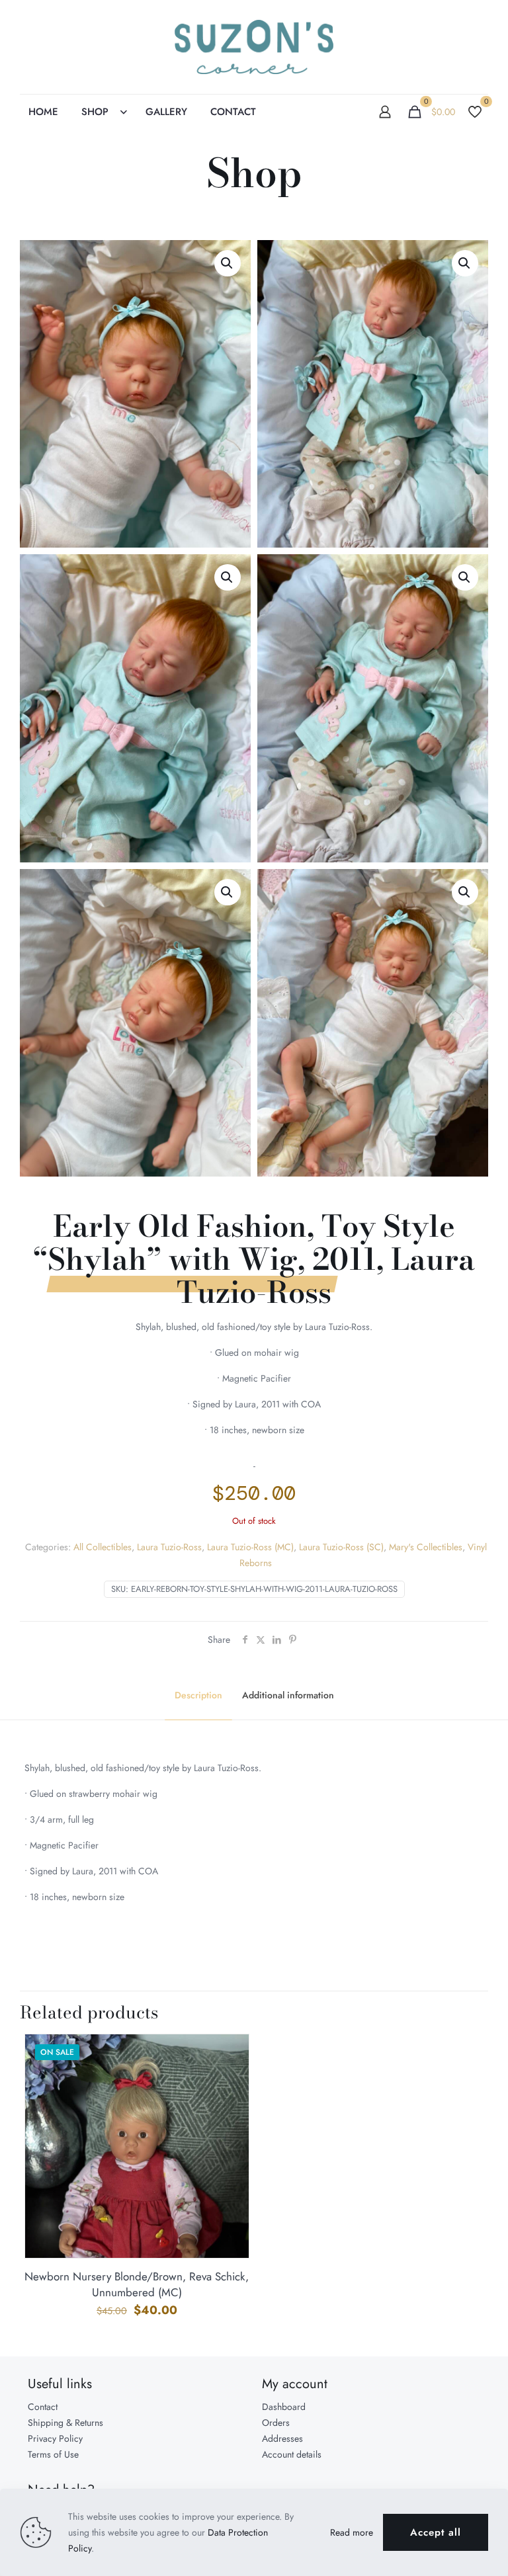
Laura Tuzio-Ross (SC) (341, 1547)
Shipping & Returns (65, 2423)
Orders (276, 2423)
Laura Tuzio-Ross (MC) (250, 1547)
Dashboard (284, 2407)
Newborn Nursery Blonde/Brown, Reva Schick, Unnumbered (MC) (137, 2284)
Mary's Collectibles (426, 1547)
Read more (352, 2532)
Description (198, 1695)
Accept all (436, 2532)
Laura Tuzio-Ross (169, 1547)
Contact (43, 2407)
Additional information (288, 1695)
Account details (292, 2454)
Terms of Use (53, 2454)
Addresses (282, 2438)
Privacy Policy (55, 2438)
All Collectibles (103, 1547)
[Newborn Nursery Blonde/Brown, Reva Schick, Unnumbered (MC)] (137, 2183)
